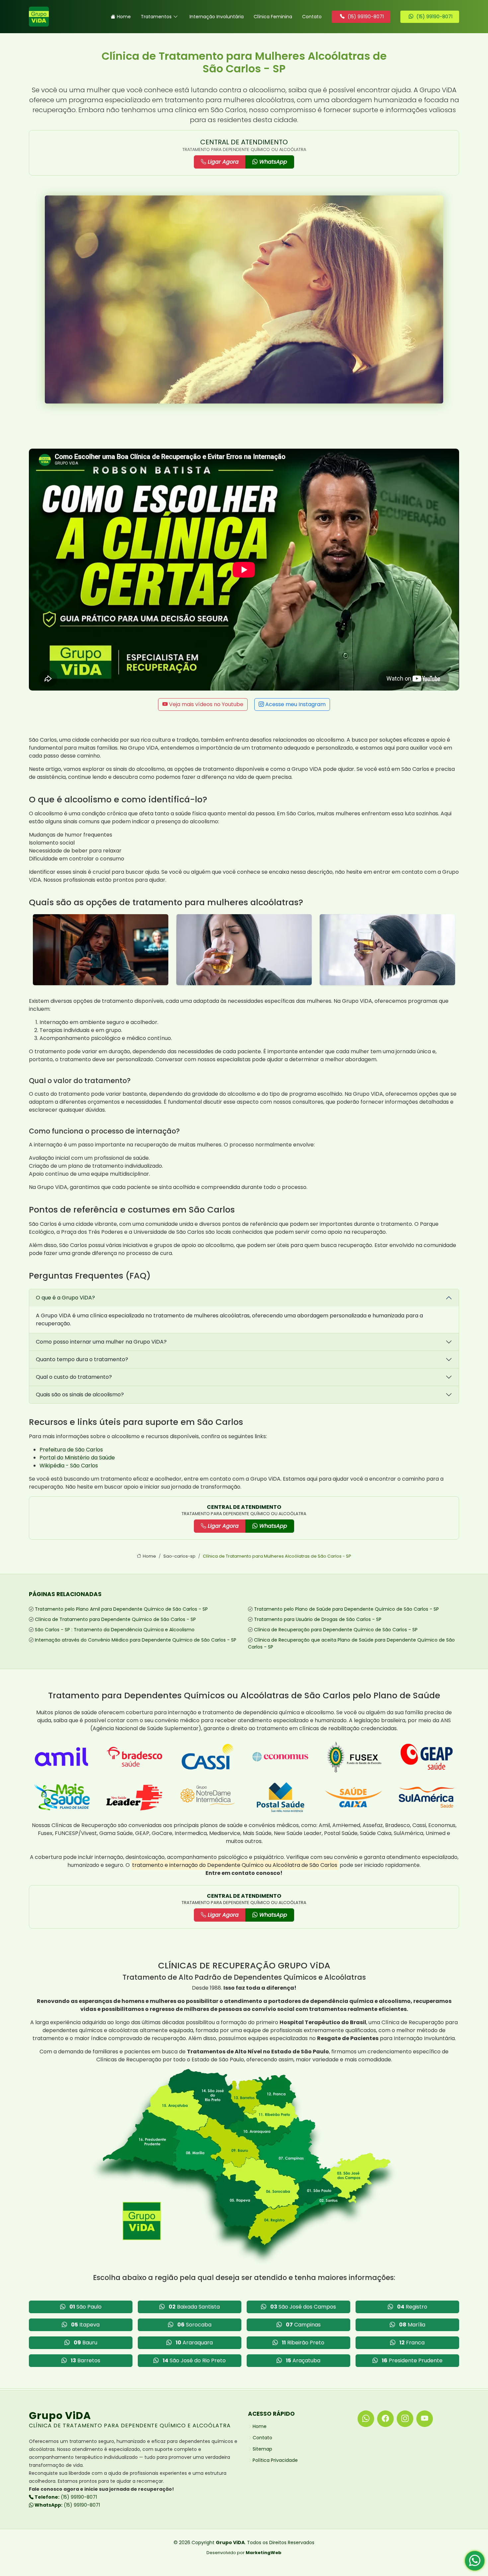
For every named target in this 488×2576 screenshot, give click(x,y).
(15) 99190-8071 (65, 2497)
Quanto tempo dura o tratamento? (82, 1359)
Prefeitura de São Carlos (71, 1450)
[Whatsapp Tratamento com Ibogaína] (475, 2563)
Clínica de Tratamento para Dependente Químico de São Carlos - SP (115, 1619)
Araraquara (194, 2343)
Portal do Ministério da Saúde (77, 1458)
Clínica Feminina (273, 17)
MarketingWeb (264, 2553)
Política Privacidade (275, 2460)
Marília (412, 2325)
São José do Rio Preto (194, 2360)
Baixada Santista (194, 2307)
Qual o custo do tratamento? (74, 1377)
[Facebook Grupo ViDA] (385, 2419)
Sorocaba (194, 2325)
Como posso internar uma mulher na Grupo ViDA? (101, 1342)
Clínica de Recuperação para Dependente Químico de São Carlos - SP (336, 1630)
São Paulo (85, 2307)
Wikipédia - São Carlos (69, 1466)
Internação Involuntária (217, 17)
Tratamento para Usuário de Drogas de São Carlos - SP (318, 1619)
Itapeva (85, 2325)
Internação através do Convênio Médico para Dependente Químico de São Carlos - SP (136, 1640)
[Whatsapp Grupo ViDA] (366, 2419)
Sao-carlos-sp (179, 1556)
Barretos (85, 2360)
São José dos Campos (303, 2307)
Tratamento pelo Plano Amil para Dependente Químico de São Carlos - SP (121, 1609)
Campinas (303, 2325)
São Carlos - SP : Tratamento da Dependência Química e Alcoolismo (115, 1630)
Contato (312, 17)
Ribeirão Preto (303, 2343)
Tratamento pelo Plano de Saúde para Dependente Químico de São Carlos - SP (346, 1609)
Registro (412, 2307)
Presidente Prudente (412, 2360)
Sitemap (262, 2449)
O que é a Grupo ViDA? (65, 1298)
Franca (412, 2343)
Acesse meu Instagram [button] (295, 704)
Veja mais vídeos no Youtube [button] (205, 704)
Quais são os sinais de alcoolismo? (80, 1395)
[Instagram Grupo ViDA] (405, 2419)
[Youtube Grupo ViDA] (425, 2419)
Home (124, 17)
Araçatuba (303, 2360)
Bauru (85, 2343)
